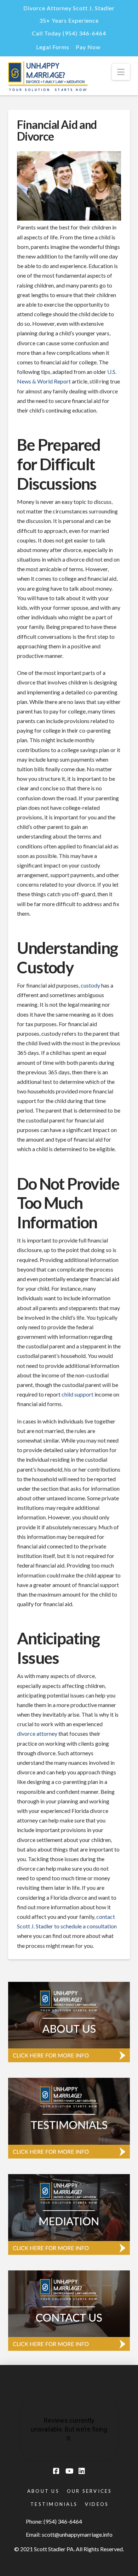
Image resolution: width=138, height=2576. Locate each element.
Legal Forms (53, 47)
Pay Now (88, 47)
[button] (121, 72)
